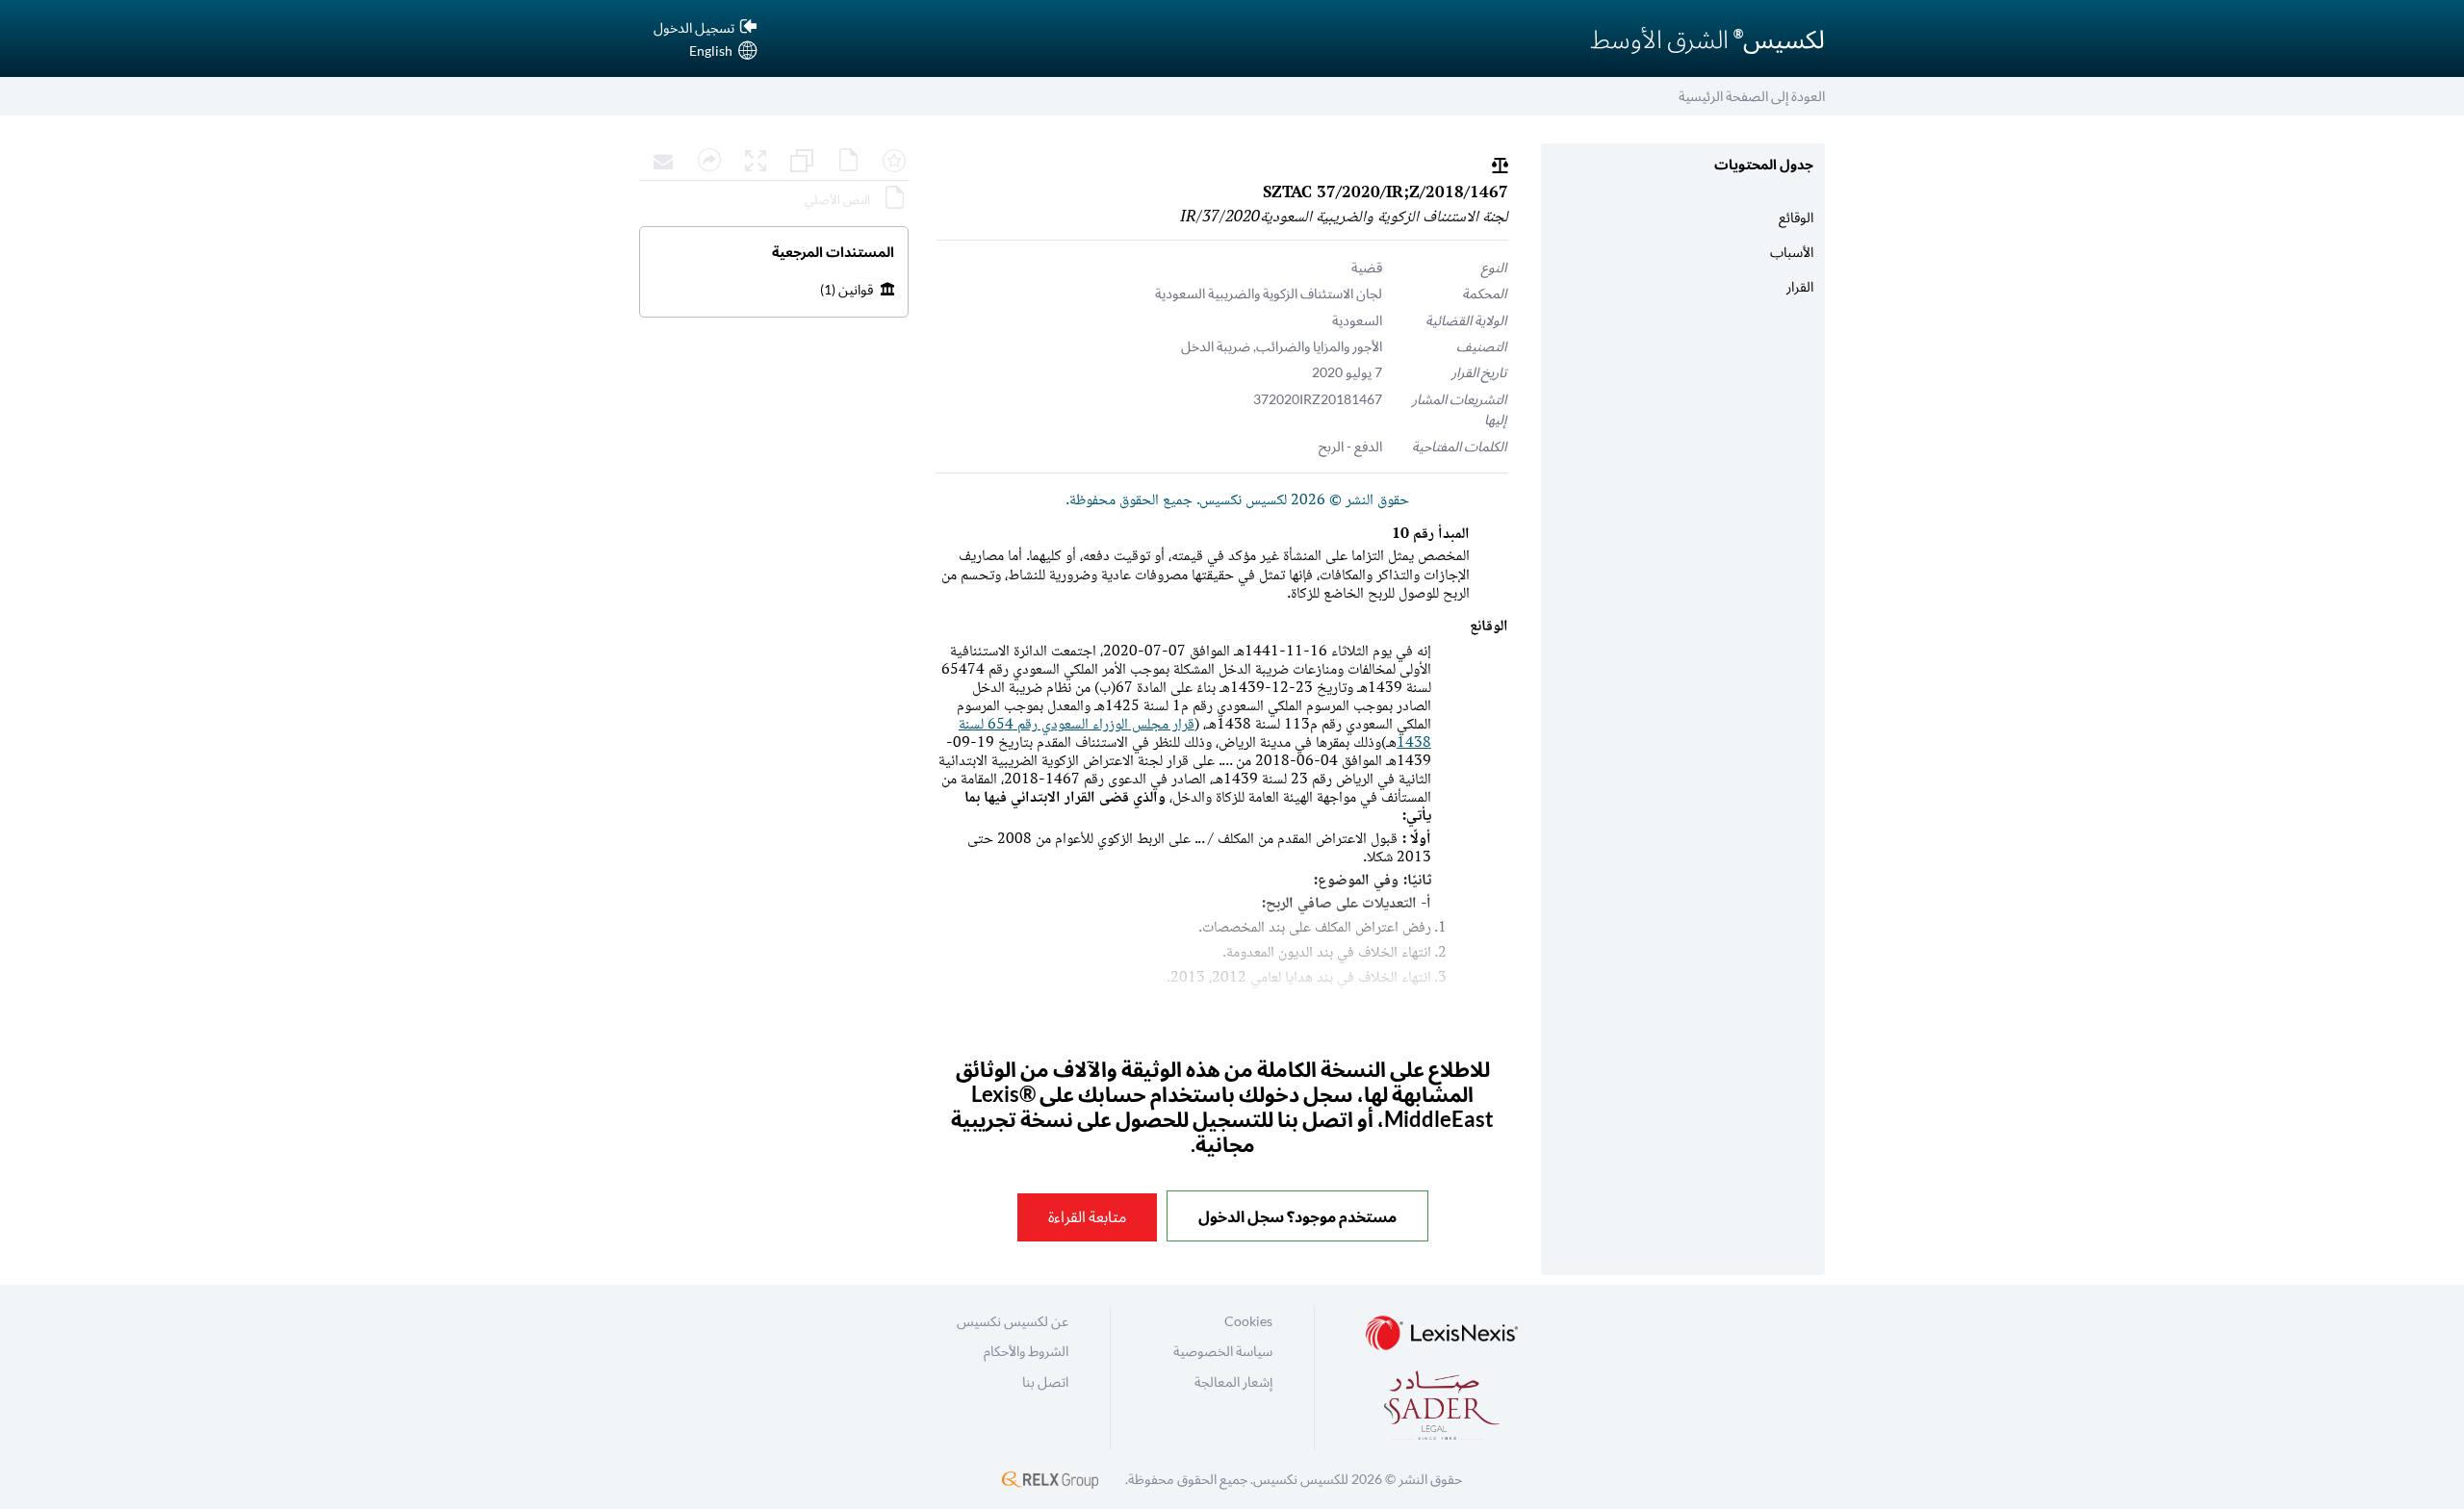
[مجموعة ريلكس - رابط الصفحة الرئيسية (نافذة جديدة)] (1050, 1479)
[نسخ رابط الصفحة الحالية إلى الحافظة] (705, 162)
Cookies (1248, 1321)
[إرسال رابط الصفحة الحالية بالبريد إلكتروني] (658, 162)
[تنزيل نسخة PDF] (843, 162)
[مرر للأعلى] (774, 218)
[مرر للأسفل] (774, 1267)
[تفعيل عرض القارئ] (751, 162)
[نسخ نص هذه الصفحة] (797, 162)
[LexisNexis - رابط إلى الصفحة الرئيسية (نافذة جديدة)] (1442, 1334)
